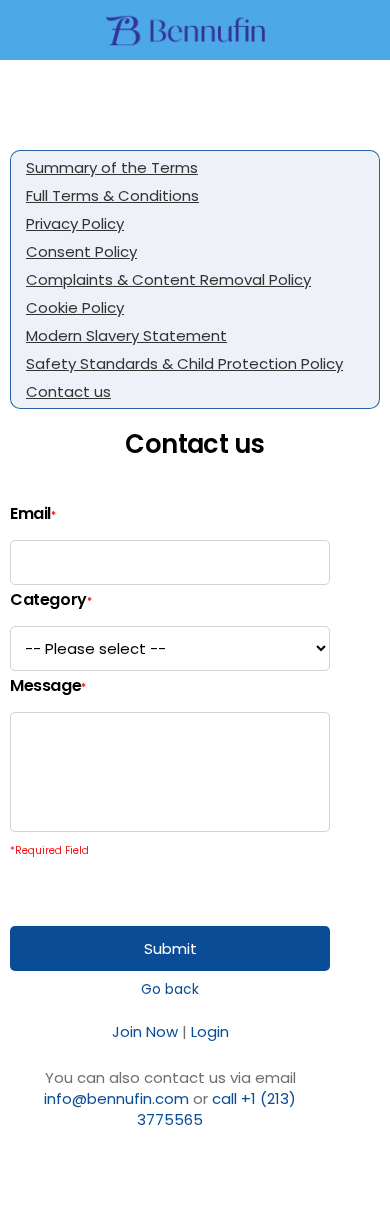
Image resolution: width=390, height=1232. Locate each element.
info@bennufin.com (116, 1098)
